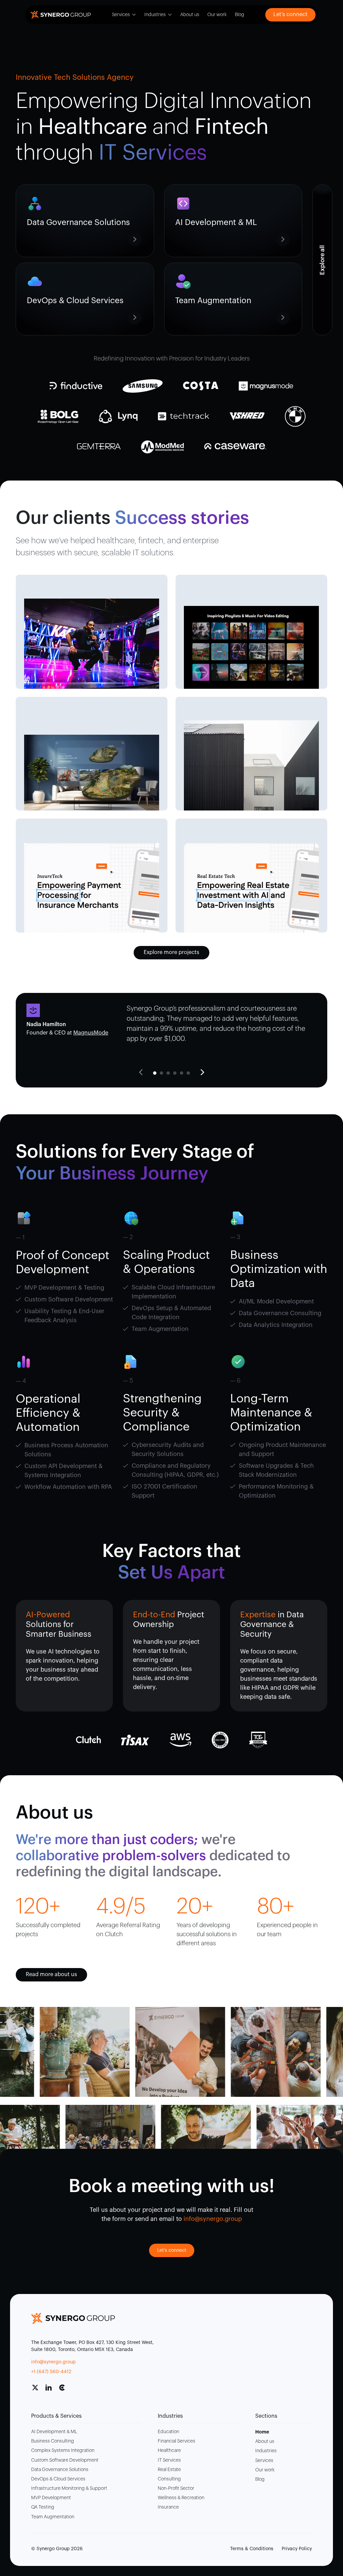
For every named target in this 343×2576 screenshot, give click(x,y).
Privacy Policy (297, 2549)
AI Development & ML (54, 2432)
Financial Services (177, 2441)
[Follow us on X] (38, 2390)
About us (190, 15)
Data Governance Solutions (60, 2470)
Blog (239, 15)
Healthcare (169, 2451)
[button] (202, 1072)
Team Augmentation (53, 2517)
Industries (155, 15)
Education (168, 2432)
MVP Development (51, 2498)
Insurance (168, 2507)
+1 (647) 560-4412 (51, 2372)
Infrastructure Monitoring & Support (69, 2488)
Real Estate (169, 2470)
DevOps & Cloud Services (58, 2479)
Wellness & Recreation (181, 2498)
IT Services (169, 2460)
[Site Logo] (61, 15)
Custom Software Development (65, 2460)
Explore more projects (171, 952)
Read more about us (51, 1974)
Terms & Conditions (252, 2549)
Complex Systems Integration (63, 2451)
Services (121, 15)
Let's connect (172, 2250)
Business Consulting (53, 2441)
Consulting (169, 2479)
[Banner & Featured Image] (92, 644)
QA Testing (43, 2507)
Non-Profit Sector (176, 2488)
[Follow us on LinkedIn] (51, 2390)
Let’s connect (290, 14)
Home (262, 2432)
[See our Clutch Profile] (65, 2390)
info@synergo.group (53, 2362)
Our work (217, 15)
